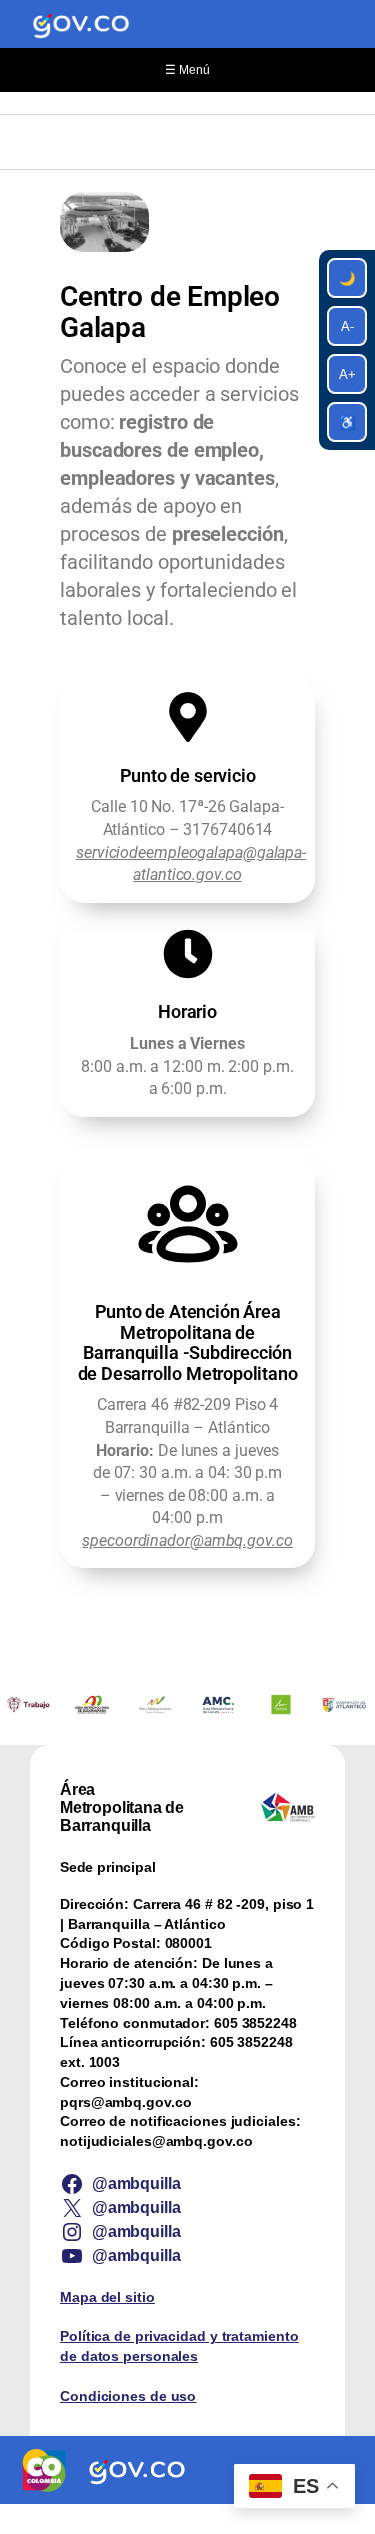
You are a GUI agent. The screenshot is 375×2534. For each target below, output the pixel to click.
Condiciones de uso (128, 2396)
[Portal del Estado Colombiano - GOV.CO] (81, 24)
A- (347, 326)
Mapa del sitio (107, 2297)
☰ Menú (187, 70)
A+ (347, 374)
